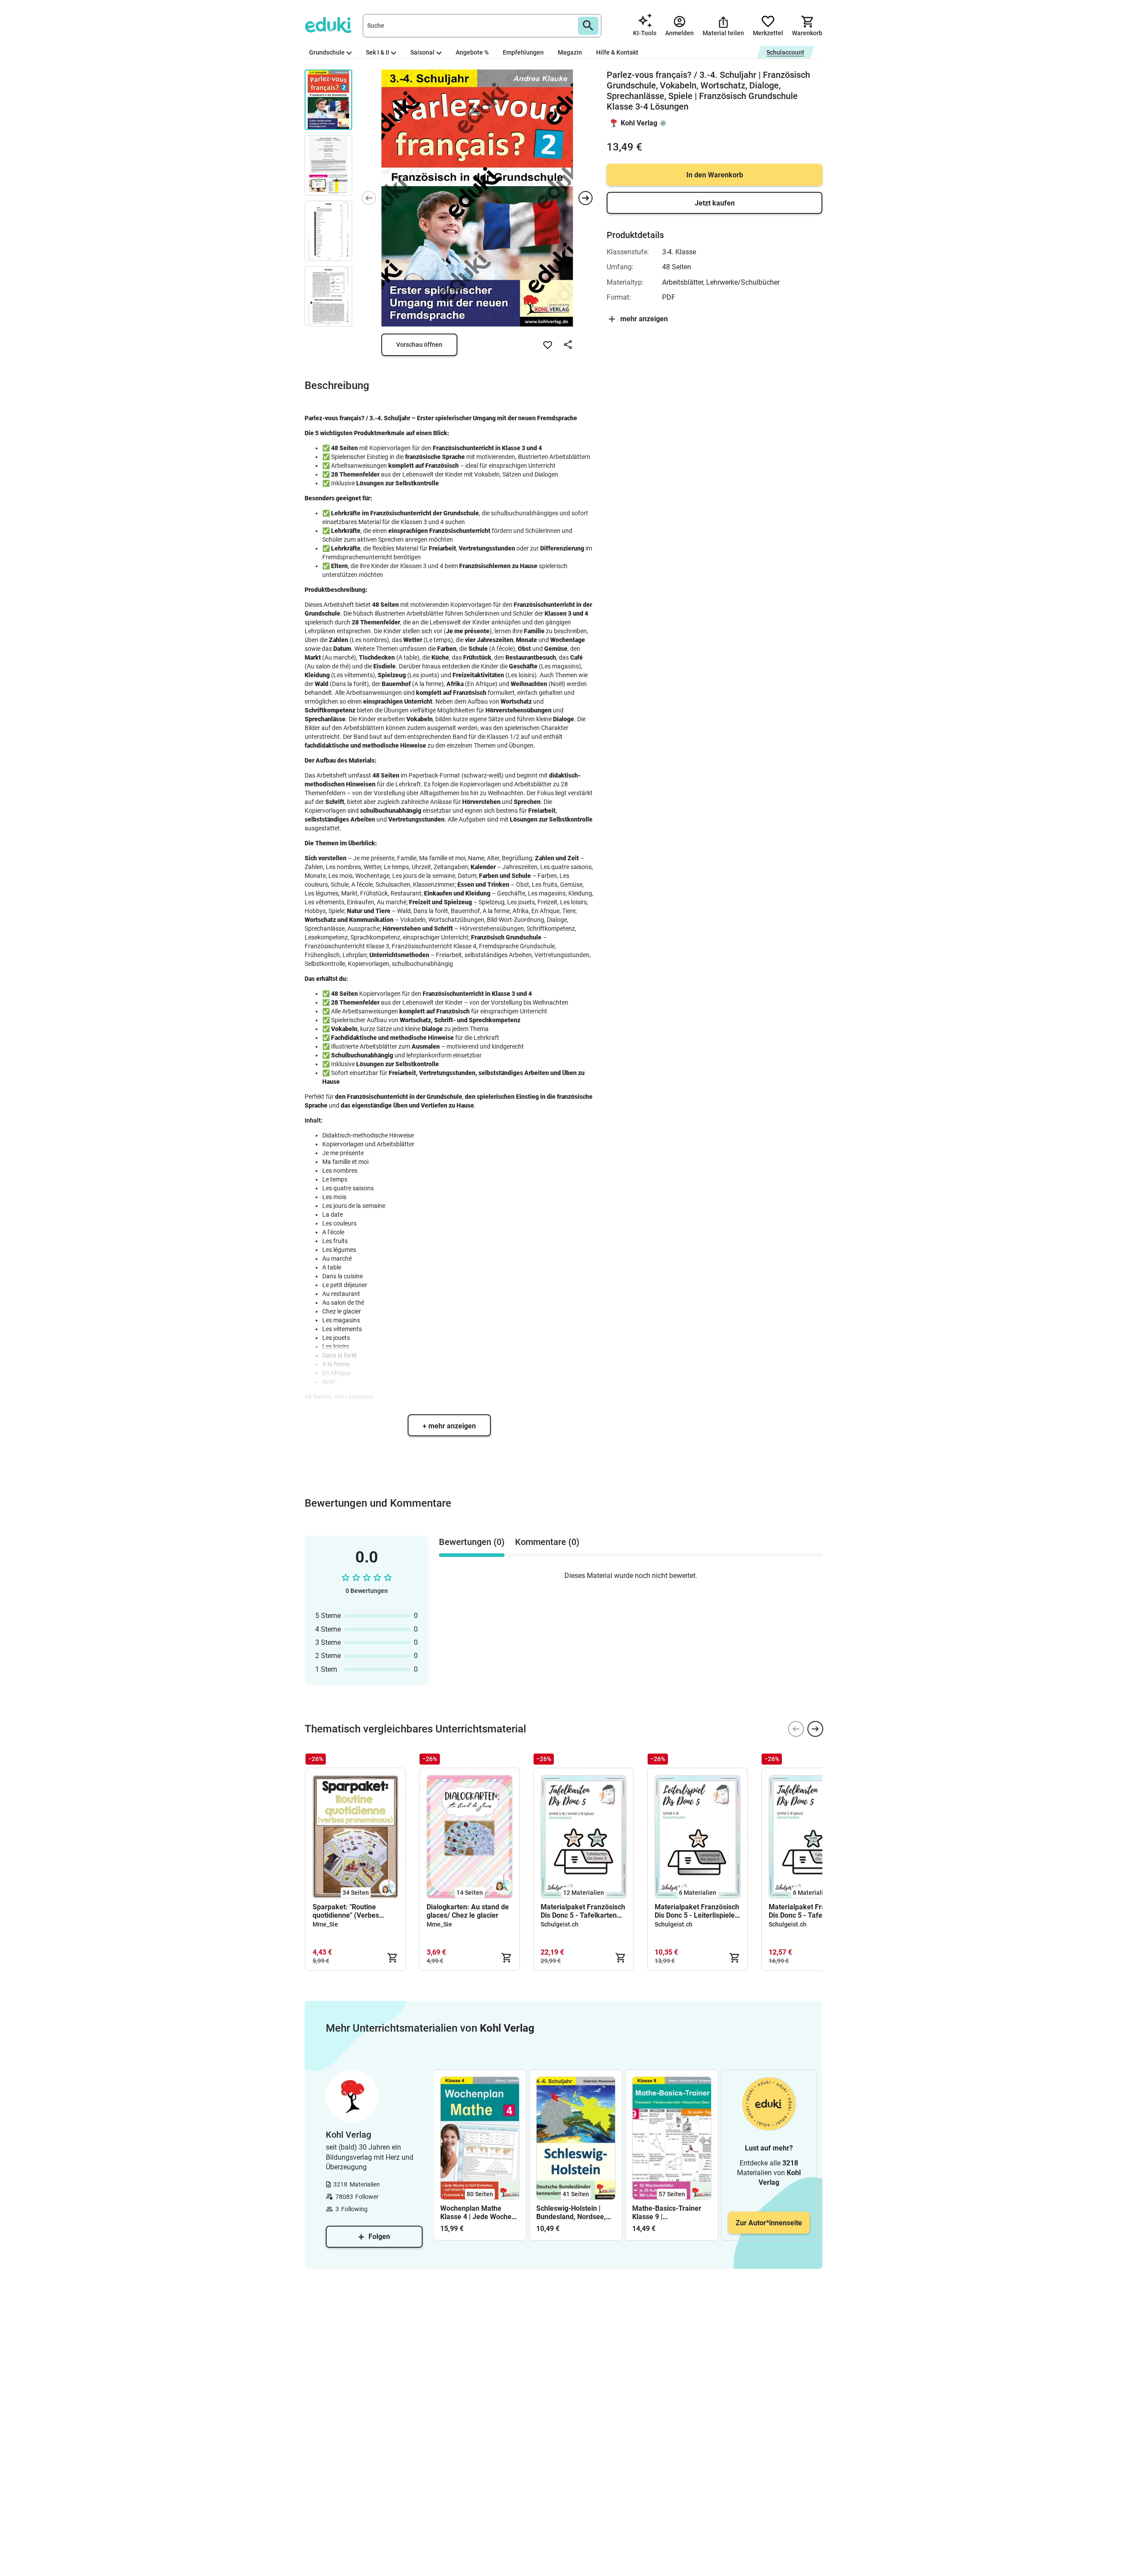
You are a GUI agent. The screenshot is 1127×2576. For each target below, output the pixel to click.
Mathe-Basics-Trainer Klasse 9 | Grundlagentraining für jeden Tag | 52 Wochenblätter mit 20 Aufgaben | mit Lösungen (668, 2213)
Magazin (570, 52)
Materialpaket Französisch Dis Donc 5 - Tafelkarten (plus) (811, 1911)
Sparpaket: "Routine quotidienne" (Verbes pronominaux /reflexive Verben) (350, 1911)
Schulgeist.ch (560, 1924)
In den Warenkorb (715, 175)
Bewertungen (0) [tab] (472, 1542)
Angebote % (472, 52)
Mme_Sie (325, 1924)
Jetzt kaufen (715, 203)
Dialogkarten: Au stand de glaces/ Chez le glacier (468, 1911)
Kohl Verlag (639, 123)
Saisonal (422, 52)
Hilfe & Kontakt (617, 52)
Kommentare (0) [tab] (547, 1542)
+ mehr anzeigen (449, 1426)
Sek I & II (378, 52)
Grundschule (327, 52)
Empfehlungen (523, 52)
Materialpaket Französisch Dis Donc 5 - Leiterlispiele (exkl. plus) (697, 1911)
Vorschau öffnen (419, 345)
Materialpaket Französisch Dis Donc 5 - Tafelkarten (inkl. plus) (583, 1911)
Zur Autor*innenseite (769, 2223)
